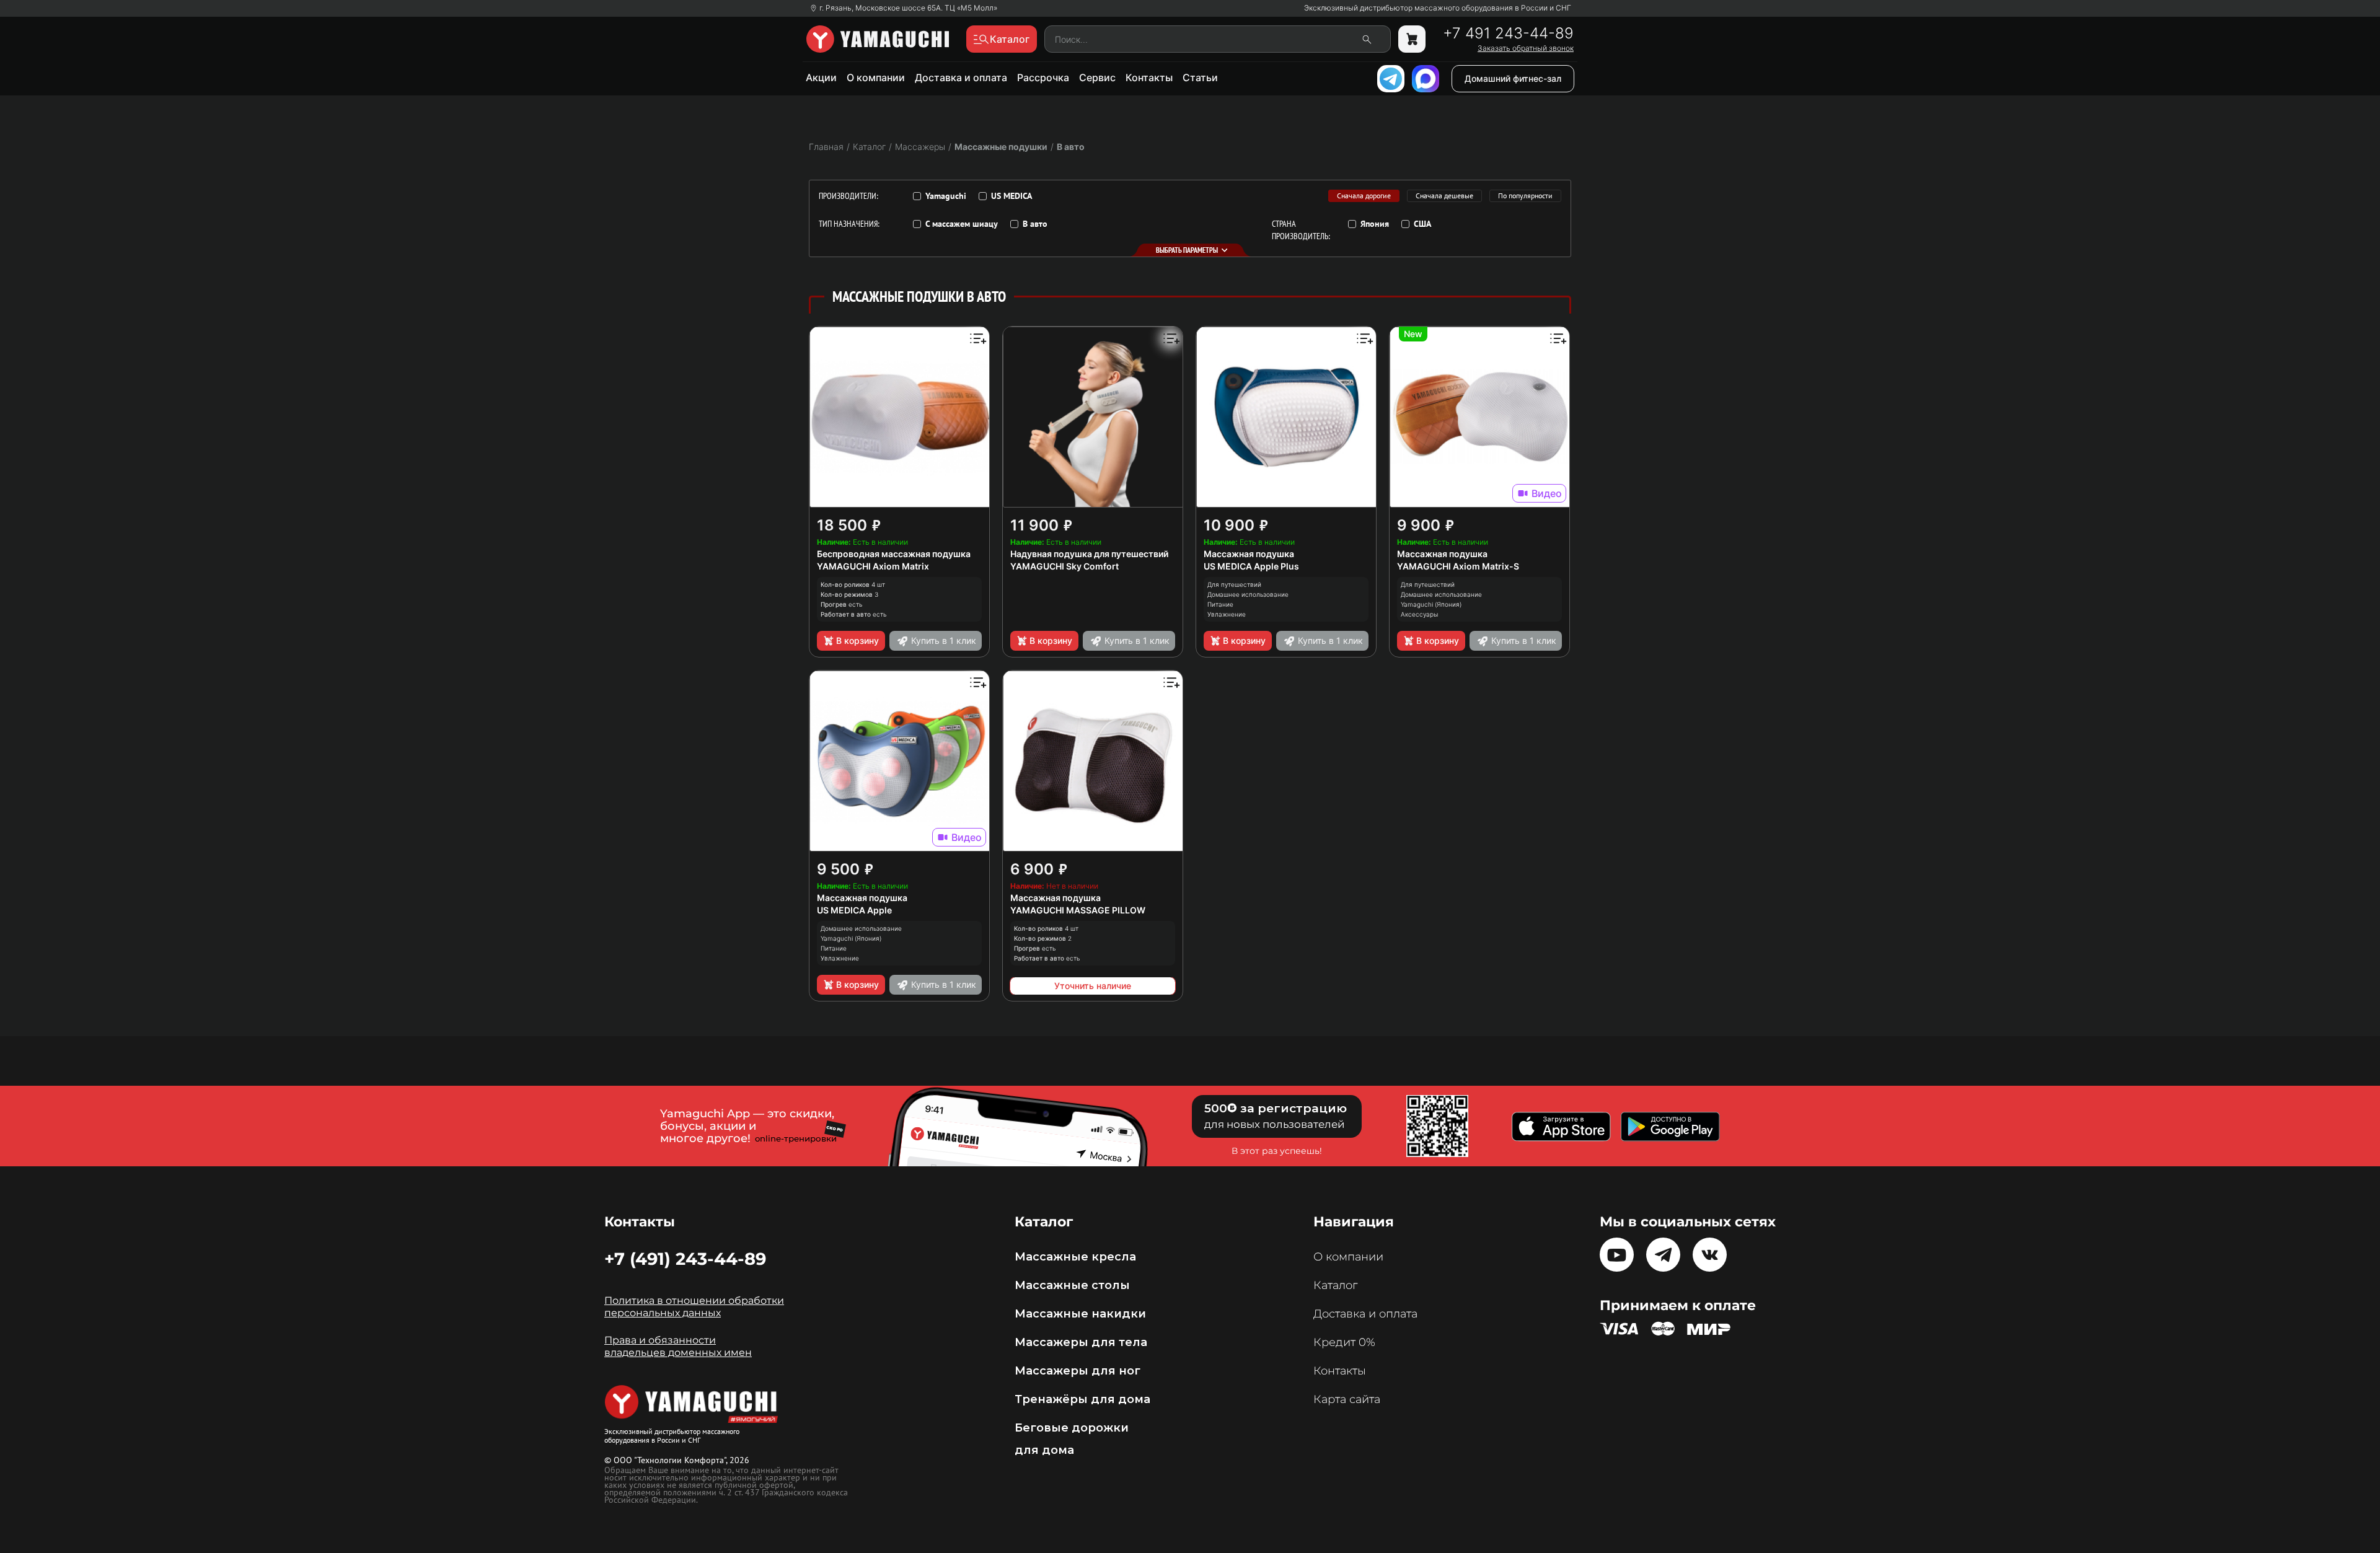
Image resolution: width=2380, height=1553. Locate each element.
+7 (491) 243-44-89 (685, 1259)
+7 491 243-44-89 (1508, 33)
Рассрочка (1043, 77)
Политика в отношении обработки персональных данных (694, 1307)
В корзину (857, 640)
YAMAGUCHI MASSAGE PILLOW (1078, 910)
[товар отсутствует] (1412, 39)
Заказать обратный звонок (1526, 48)
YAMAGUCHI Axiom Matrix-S (1458, 566)
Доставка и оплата (961, 77)
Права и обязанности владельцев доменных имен (678, 1346)
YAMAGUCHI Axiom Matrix (873, 566)
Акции (821, 77)
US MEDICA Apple (854, 910)
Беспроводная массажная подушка (894, 554)
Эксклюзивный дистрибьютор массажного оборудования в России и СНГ (1438, 8)
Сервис (1097, 77)
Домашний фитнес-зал (1513, 78)
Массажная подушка (1249, 554)
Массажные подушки (1001, 147)
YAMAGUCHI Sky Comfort (1064, 566)
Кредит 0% (1344, 1342)
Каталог (1335, 1285)
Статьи (1200, 77)
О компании (876, 77)
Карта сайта (1347, 1399)
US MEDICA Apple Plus (1251, 566)
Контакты (1149, 77)
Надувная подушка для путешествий (1089, 554)
